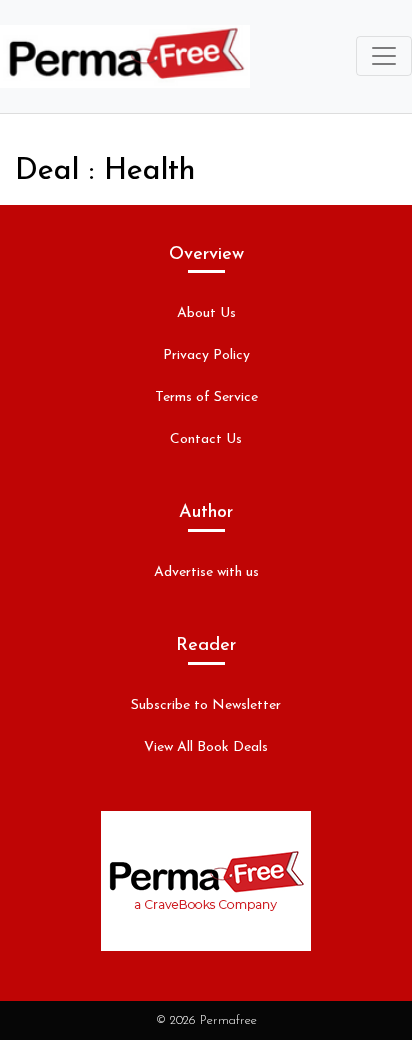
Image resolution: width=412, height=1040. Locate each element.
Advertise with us (206, 572)
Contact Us (206, 439)
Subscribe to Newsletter (206, 705)
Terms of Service (206, 397)
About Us (206, 313)
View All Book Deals (206, 747)
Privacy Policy (206, 355)
